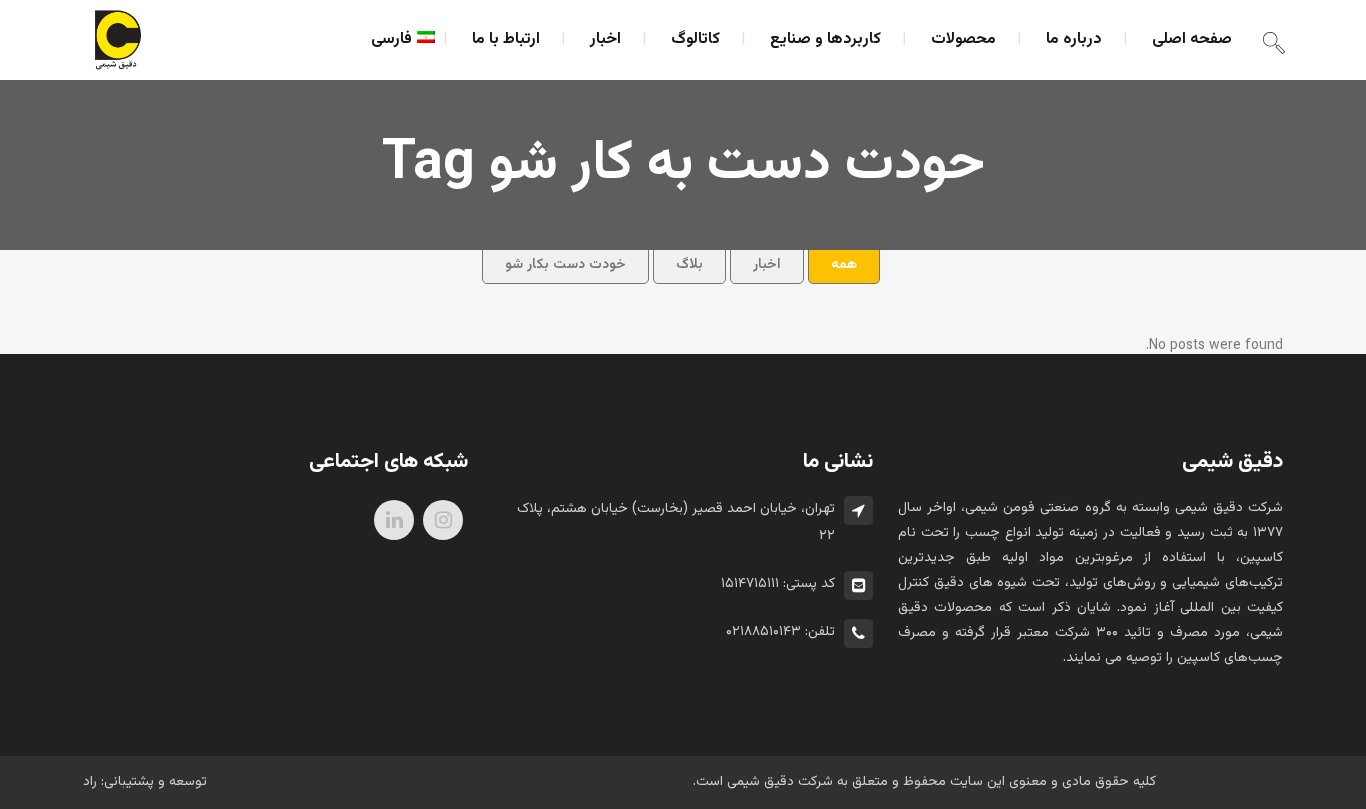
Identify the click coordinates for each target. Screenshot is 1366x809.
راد (90, 782)
